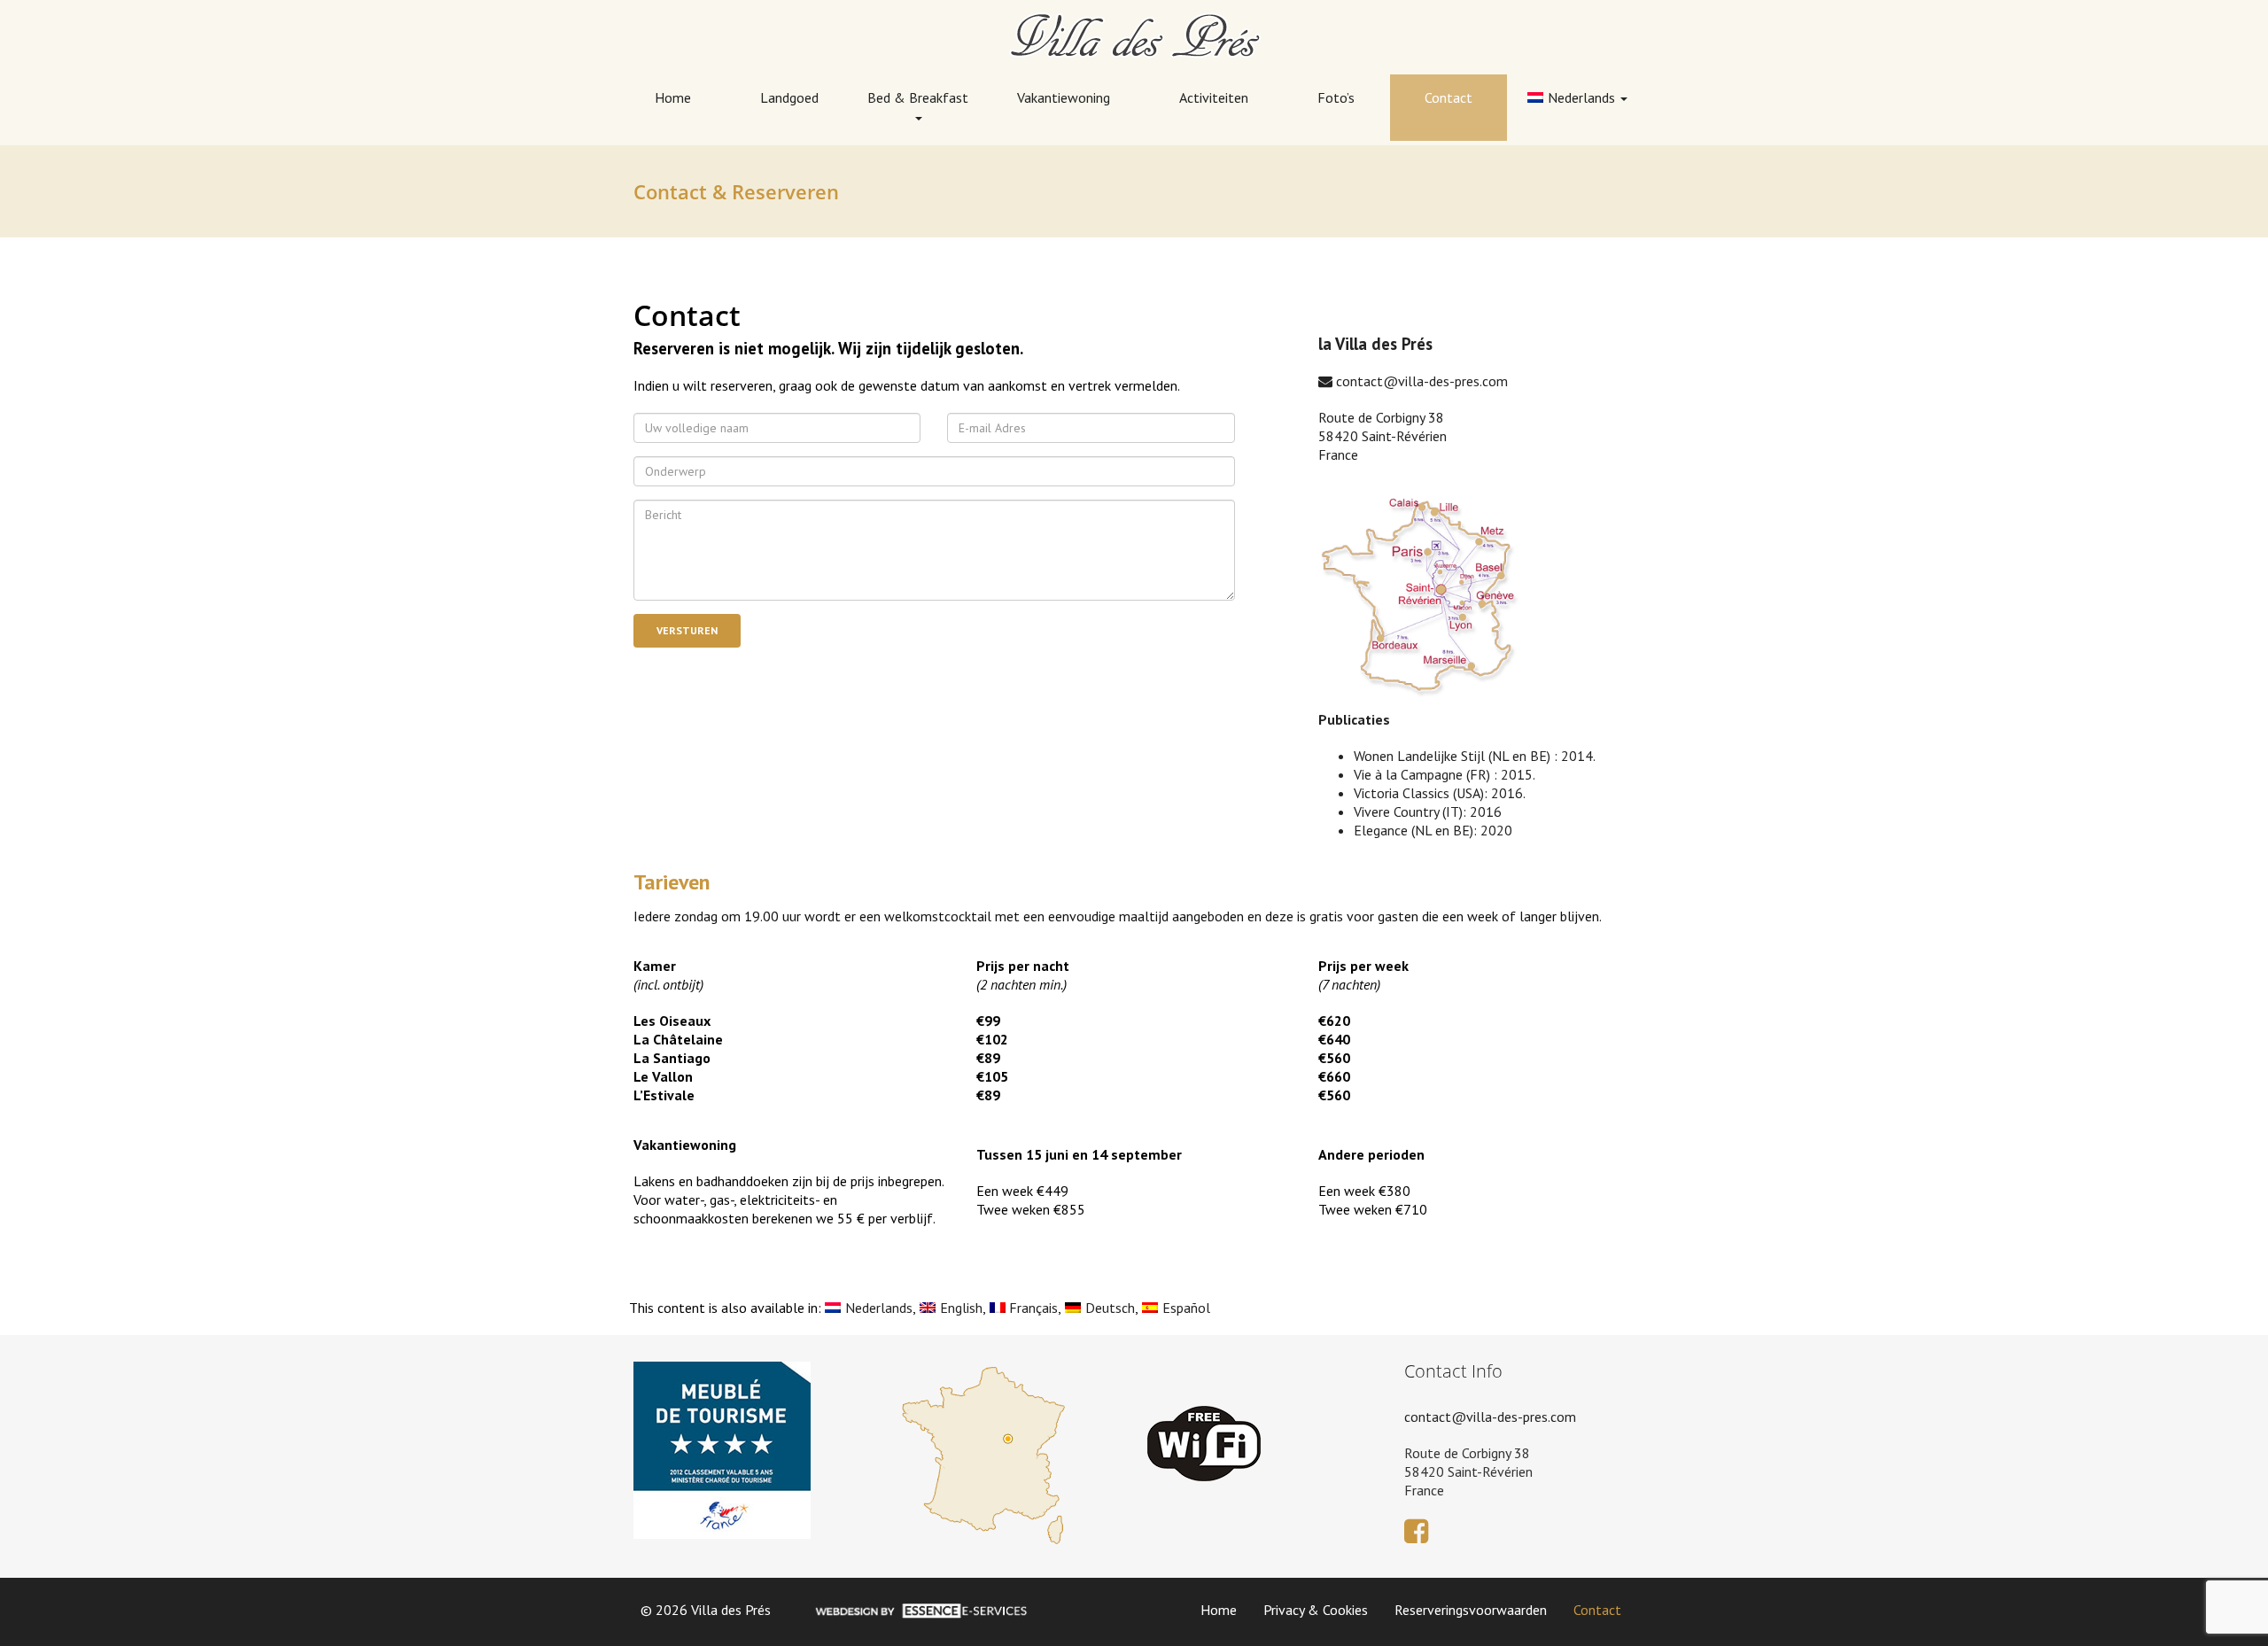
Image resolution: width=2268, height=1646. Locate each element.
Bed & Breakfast (918, 97)
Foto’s (1336, 97)
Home (673, 97)
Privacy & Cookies (1316, 1610)
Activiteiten (1214, 97)
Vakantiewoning (1064, 97)
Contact (1449, 97)
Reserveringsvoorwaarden (1471, 1610)
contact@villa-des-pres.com (1420, 381)
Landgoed (789, 97)
